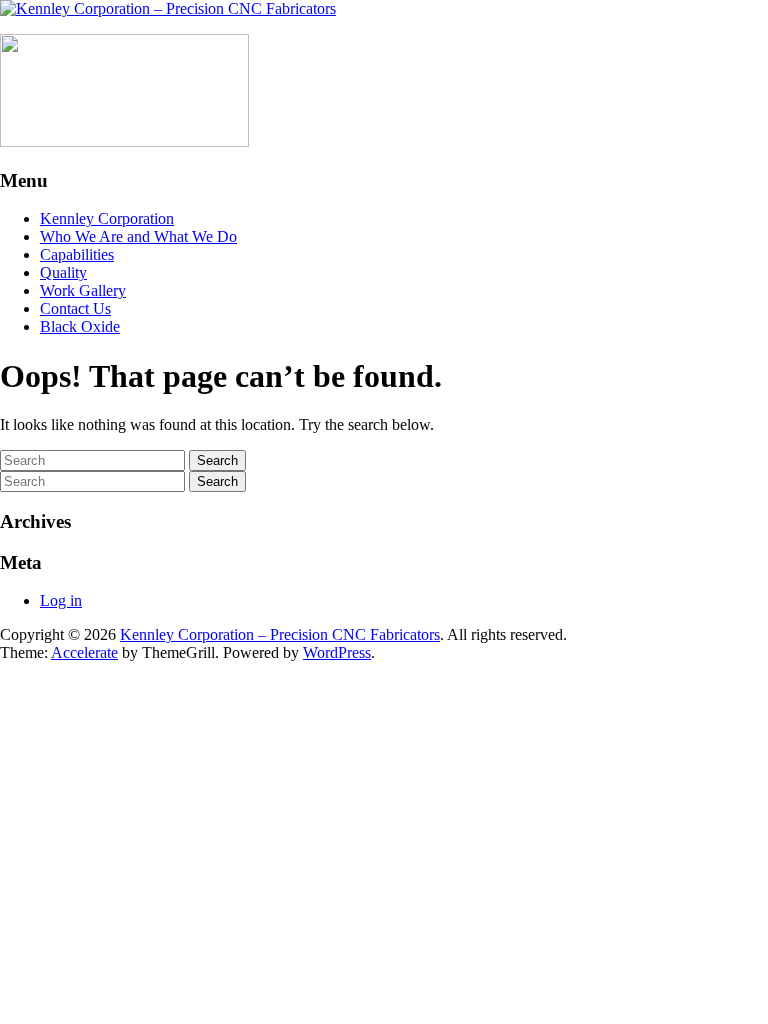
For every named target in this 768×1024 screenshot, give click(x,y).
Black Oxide (80, 326)
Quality (63, 272)
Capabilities (77, 254)
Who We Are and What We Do (138, 236)
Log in (61, 600)
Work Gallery (83, 290)
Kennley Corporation (107, 218)
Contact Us (75, 308)
